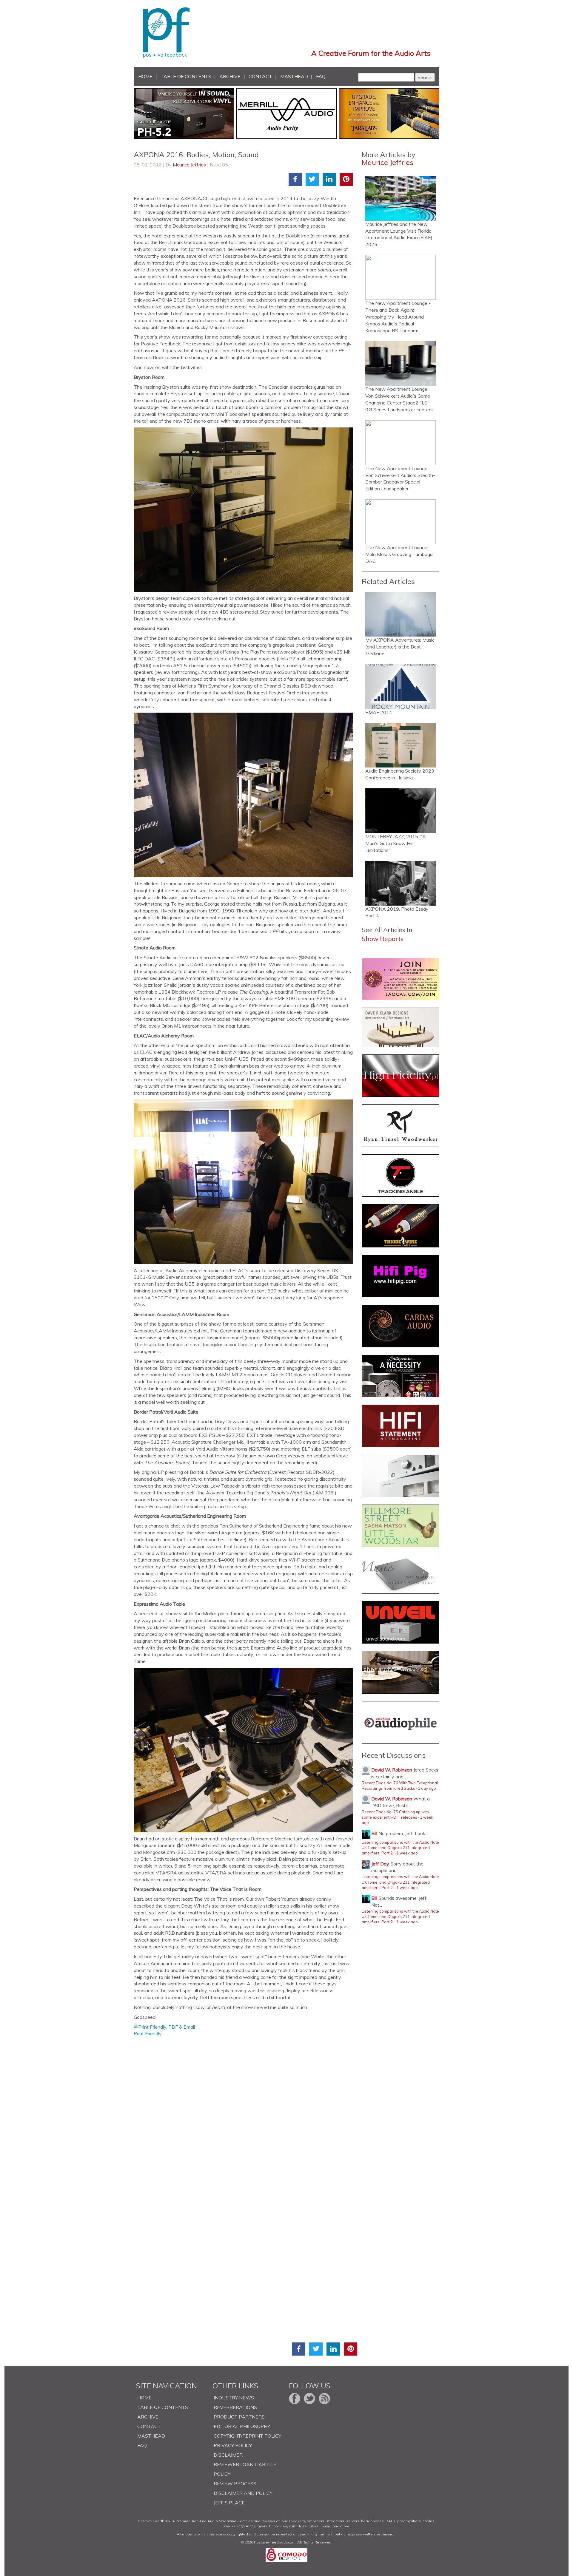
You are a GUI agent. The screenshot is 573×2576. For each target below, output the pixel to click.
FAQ (321, 76)
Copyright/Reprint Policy (247, 2436)
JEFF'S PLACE (229, 2503)
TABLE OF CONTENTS (186, 76)
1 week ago (407, 1853)
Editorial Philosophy (242, 2426)
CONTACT (260, 76)
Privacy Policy (233, 2445)
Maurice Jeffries (189, 165)
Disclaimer (228, 2455)
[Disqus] (245, 2112)
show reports (383, 939)
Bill (374, 1833)
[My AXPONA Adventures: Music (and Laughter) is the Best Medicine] (401, 614)
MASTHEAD (294, 76)
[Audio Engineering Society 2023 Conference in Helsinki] (401, 745)
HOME (145, 76)
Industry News (234, 2398)
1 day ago (427, 1788)
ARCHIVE (230, 76)
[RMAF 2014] (401, 687)
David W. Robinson (392, 1770)
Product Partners (239, 2417)
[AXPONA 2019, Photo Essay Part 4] (401, 883)
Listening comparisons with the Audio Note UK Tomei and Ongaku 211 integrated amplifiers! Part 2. (400, 1848)
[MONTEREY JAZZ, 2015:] (401, 811)
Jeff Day (380, 1864)
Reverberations (235, 2407)
